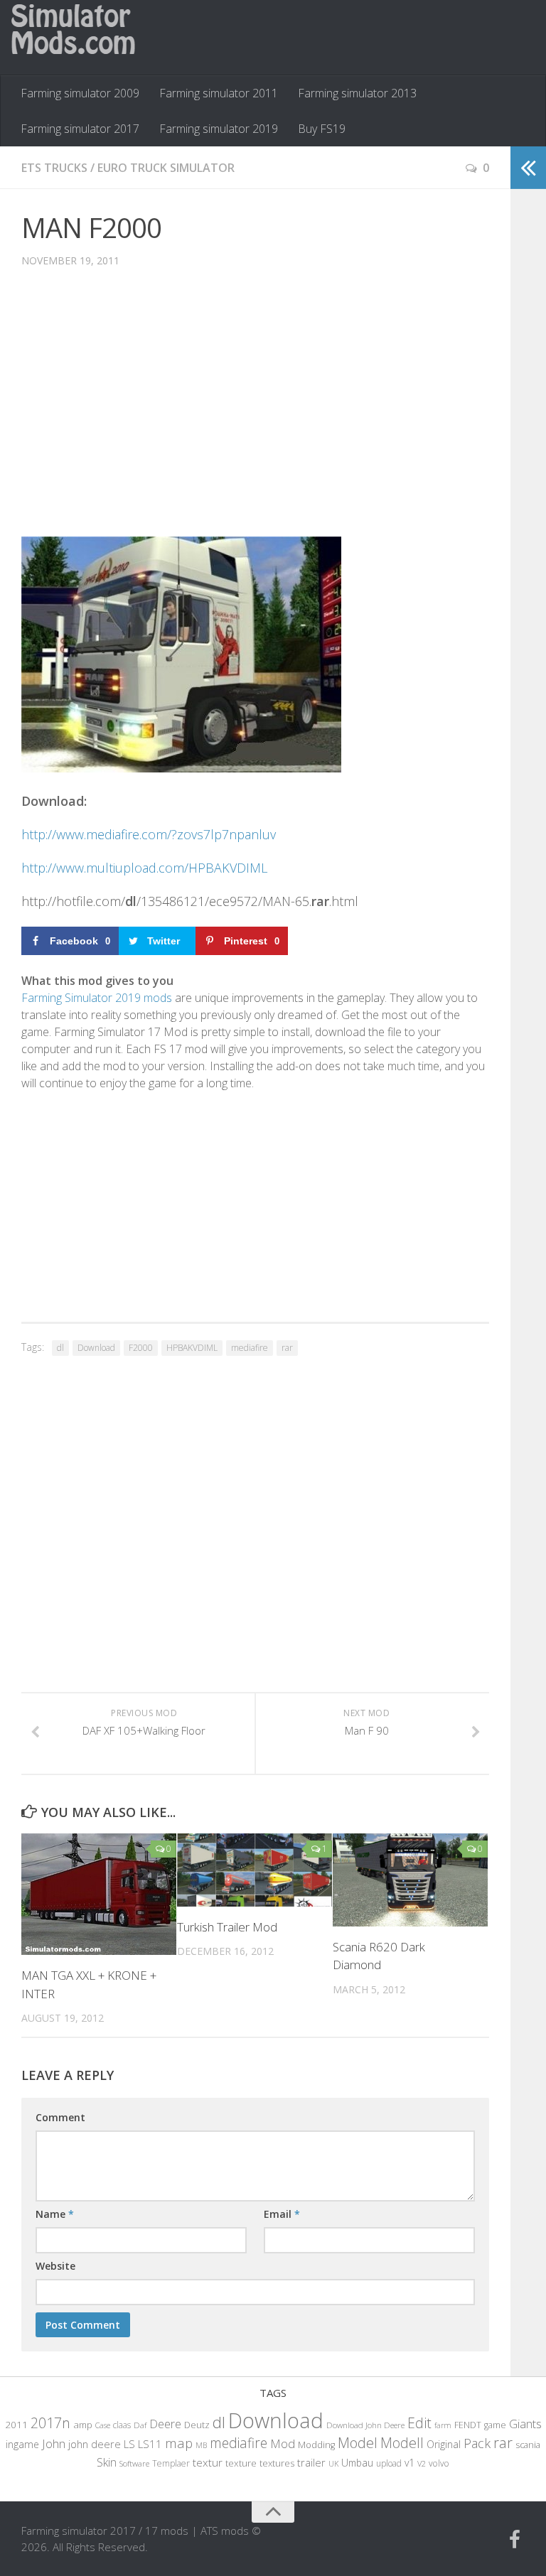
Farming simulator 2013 (357, 93)
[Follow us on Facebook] (515, 2540)
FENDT (468, 2425)
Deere (165, 2424)
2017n (50, 2423)
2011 (16, 2425)
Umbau (357, 2463)
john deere (95, 2444)
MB (201, 2445)
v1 (409, 2463)
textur (208, 2462)
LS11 (150, 2444)
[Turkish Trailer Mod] (255, 1870)
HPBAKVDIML (192, 1348)
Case (103, 2425)
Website (55, 2266)
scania (528, 2445)
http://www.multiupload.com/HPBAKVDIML (144, 868)
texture (241, 2463)
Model (358, 2442)
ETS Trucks (54, 168)
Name (55, 2214)
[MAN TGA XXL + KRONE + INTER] (99, 1894)
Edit (419, 2423)
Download (96, 1348)
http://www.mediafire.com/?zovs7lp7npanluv (149, 834)
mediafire (250, 1348)
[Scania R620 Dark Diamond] (410, 1880)
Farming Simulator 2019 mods (97, 998)
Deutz (197, 2425)
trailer (311, 2463)
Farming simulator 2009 (80, 93)
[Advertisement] (255, 413)
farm (443, 2425)
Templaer (171, 2463)
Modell (402, 2443)
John (54, 2443)
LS (129, 2444)
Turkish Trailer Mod (227, 1927)
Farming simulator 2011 (219, 93)
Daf (140, 2425)
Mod (283, 2443)
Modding (316, 2445)
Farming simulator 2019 (219, 129)
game (495, 2425)
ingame (22, 2444)
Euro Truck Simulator (166, 168)
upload (389, 2463)
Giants (525, 2424)
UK (333, 2463)
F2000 (141, 1348)
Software (134, 2463)
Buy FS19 (322, 129)
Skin (107, 2462)
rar (287, 1348)
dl (60, 1348)
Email (282, 2214)
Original (444, 2444)
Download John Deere (365, 2425)
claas (122, 2425)
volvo (439, 2463)
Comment (60, 2117)
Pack (477, 2443)
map (179, 2443)
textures (277, 2463)
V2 (422, 2463)
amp (83, 2425)
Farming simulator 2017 (80, 129)
